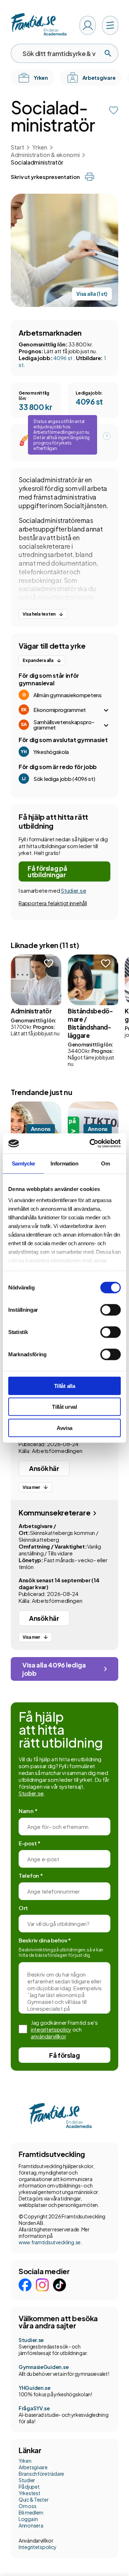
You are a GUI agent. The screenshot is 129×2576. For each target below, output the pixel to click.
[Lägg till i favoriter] (114, 110)
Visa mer (31, 1487)
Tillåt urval (64, 1407)
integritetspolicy (51, 2029)
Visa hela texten (39, 614)
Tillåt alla (65, 1386)
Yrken (40, 147)
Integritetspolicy (37, 2547)
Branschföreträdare (41, 2474)
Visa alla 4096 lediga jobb (54, 1669)
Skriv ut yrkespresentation (45, 177)
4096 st (63, 358)
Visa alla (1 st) (92, 294)
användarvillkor (48, 2036)
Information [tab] (64, 1163)
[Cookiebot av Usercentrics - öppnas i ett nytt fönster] (91, 1144)
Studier (27, 2480)
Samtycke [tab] (24, 1163)
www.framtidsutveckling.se (50, 2242)
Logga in (28, 2519)
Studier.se (73, 890)
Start (17, 147)
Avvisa (64, 1428)
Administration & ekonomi (45, 155)
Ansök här (44, 1468)
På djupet (29, 2487)
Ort (23, 1908)
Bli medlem (31, 2512)
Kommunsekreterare (55, 1512)
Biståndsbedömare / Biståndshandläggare (90, 1023)
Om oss (27, 2506)
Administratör (31, 1011)
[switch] (111, 1310)
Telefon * (31, 1875)
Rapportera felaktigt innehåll (53, 903)
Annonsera (31, 2525)
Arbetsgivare (33, 2467)
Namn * (28, 1811)
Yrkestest (29, 2493)
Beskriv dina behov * (45, 1940)
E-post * (30, 1843)
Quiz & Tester (34, 2499)
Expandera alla (38, 660)
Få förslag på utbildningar (47, 871)
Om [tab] (105, 1163)
